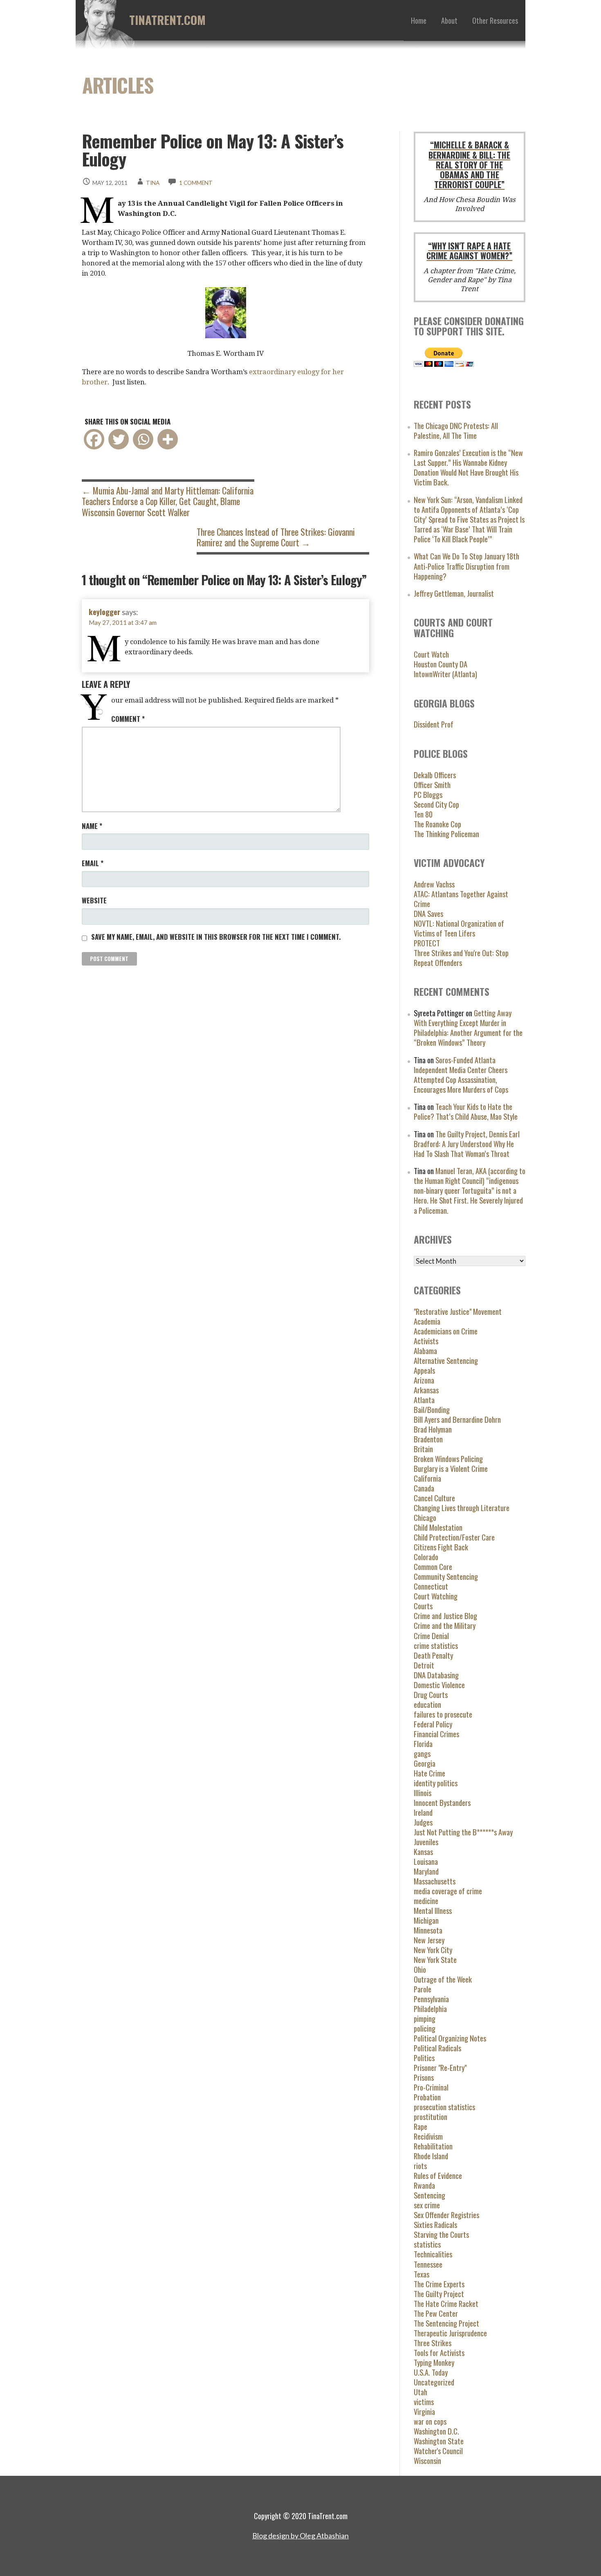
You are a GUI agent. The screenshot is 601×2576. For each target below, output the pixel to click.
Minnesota (428, 1930)
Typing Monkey (434, 2362)
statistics (427, 2244)
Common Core (433, 1566)
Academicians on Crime (446, 1331)
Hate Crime (429, 1773)
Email (93, 863)
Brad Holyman (433, 1429)
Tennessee (428, 2264)
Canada (424, 1488)
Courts (423, 1606)
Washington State (439, 2441)
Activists (426, 1341)
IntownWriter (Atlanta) (445, 674)
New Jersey (429, 1940)
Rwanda (424, 2185)
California (427, 1478)
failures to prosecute (443, 1714)
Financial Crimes (436, 1734)
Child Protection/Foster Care (454, 1537)
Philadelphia (430, 2009)
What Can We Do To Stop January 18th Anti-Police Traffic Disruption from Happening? (466, 566)
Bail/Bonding (432, 1409)
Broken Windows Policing (448, 1459)
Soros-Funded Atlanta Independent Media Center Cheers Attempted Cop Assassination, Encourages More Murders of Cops (461, 1075)
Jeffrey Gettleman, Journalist (454, 593)
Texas (422, 2274)
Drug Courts (431, 1695)
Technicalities (433, 2254)
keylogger (104, 612)
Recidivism (428, 2136)
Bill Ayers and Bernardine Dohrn (457, 1419)
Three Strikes (433, 2343)
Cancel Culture (434, 1498)
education (427, 1704)
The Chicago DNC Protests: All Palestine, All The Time (456, 430)
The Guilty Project (439, 2294)
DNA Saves (428, 913)
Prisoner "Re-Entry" (440, 2067)
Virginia (424, 2411)
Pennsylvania (431, 1999)
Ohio (420, 1969)
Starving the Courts (441, 2234)
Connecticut (431, 1586)
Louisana (426, 1861)
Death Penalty (433, 1655)
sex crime (427, 2205)
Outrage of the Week (443, 1979)
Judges (423, 1822)
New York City (433, 1950)
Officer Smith (432, 785)
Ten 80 (423, 814)
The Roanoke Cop (437, 824)
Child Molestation (438, 1527)
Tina (153, 183)
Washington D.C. (436, 2431)
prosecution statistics (444, 2107)
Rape (420, 2126)
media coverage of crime (448, 1891)
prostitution (431, 2117)
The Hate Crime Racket (446, 2303)
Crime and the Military (445, 1625)
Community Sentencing (446, 1576)
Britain (423, 1449)
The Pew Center (436, 2313)
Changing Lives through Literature (462, 1508)
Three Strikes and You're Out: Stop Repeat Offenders (461, 958)
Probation (427, 2097)
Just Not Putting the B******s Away (463, 1832)
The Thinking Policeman (446, 834)
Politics (424, 2058)
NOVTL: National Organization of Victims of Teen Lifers (459, 928)
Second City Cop (436, 804)
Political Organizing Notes (450, 2038)
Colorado (426, 1557)
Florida (423, 1744)
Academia (427, 1321)
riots (420, 2166)
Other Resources (495, 20)
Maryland (426, 1871)
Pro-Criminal (431, 2087)
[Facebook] (94, 439)
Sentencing (429, 2195)
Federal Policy (433, 1724)
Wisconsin (427, 2460)
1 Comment (196, 183)
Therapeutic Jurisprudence (450, 2333)
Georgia (425, 1763)
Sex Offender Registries (446, 2215)
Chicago (425, 1517)
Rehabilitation (433, 2146)
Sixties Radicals (435, 2225)
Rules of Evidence (438, 2175)
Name (92, 826)
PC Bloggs (428, 794)
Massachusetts (435, 1881)
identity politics (436, 1783)
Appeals (424, 1370)
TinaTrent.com (167, 20)
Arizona (424, 1380)
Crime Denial (431, 1636)
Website (94, 900)
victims (424, 2402)
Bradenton (428, 1439)
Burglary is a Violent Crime (451, 1468)
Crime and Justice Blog (445, 1616)
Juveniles (426, 1842)
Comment (128, 719)
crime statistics (436, 1645)
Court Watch (431, 654)
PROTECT (427, 943)
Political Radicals (437, 2048)
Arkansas (426, 1390)
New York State (435, 1960)
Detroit (424, 1665)
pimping (425, 2018)
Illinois (423, 1793)
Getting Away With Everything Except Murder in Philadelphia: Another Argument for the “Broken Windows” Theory (468, 1027)
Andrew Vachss (434, 884)
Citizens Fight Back (441, 1547)
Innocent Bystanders (442, 1802)
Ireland (423, 1812)
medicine (426, 1901)
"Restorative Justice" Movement (458, 1311)
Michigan (426, 1920)
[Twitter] (119, 439)
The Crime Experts (439, 2284)
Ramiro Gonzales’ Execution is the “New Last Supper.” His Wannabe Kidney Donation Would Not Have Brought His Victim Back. (468, 467)
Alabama (425, 1351)
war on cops (430, 2421)
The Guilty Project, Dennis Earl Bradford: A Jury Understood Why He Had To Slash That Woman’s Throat (467, 1144)
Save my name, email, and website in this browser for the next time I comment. (216, 937)
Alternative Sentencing (446, 1360)
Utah (420, 2392)
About (449, 20)
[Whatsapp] (143, 439)
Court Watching (436, 1596)
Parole (423, 1989)
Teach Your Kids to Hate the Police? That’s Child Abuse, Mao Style (466, 1111)
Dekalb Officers (435, 775)
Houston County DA (441, 664)
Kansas (423, 1852)
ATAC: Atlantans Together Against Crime (461, 899)
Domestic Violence (439, 1685)
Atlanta (424, 1400)
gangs (422, 1753)
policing (425, 2028)
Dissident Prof (434, 724)
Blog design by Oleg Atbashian (300, 2536)
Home (419, 20)
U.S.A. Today (431, 2372)
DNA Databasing (436, 1675)
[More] (168, 439)
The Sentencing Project (446, 2323)
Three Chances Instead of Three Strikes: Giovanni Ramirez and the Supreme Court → (276, 537)
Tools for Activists (439, 2353)
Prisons (424, 2077)
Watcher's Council (438, 2451)
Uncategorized (434, 2382)
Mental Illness (433, 1910)
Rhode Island (431, 2156)
